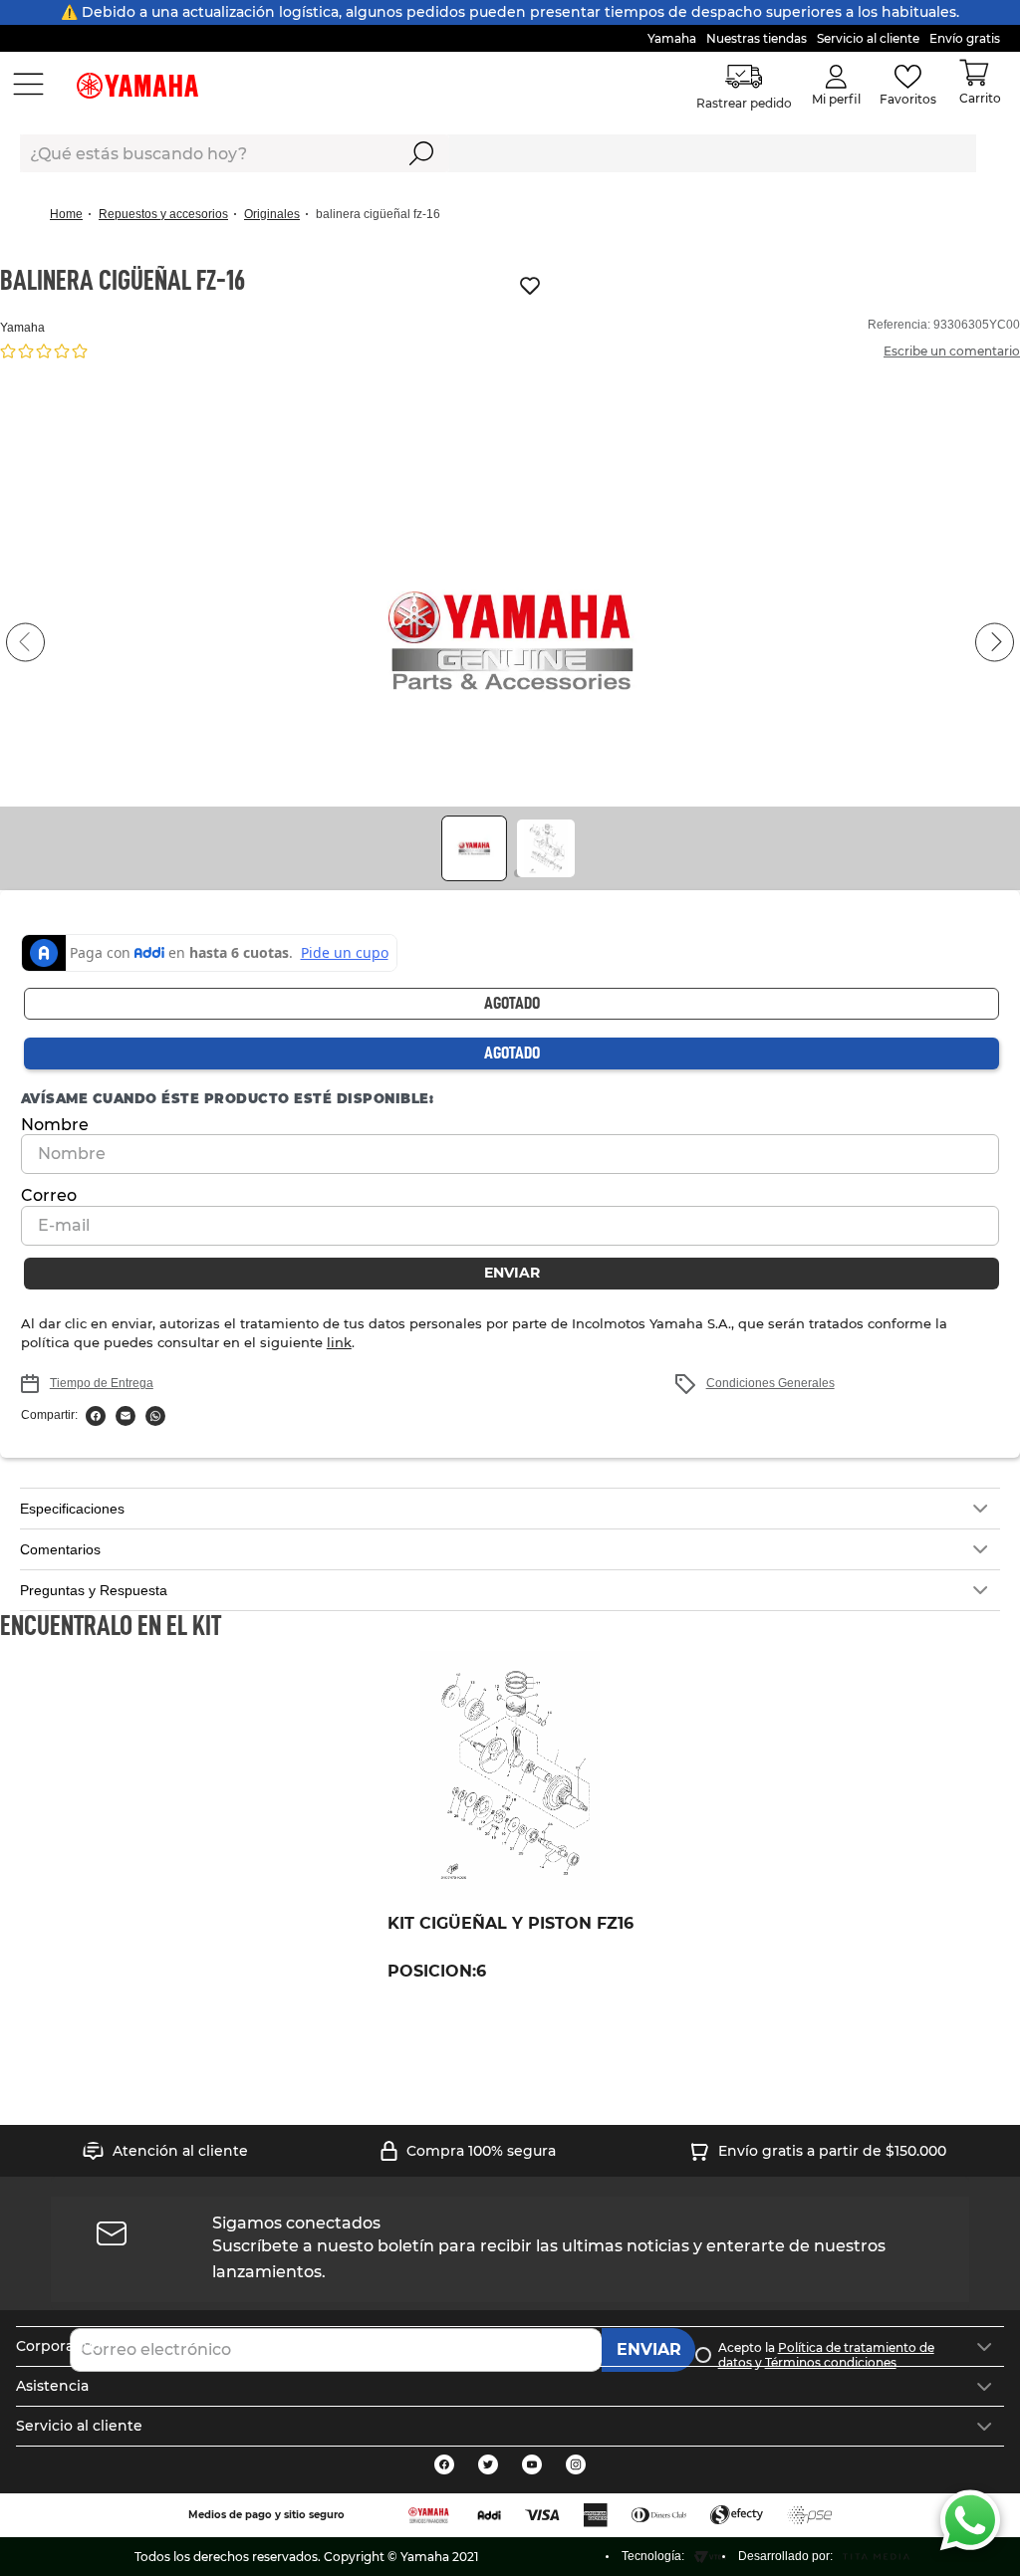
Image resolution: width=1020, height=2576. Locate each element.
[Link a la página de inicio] (72, 215)
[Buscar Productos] (422, 153)
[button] (510, 642)
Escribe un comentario (952, 351)
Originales (272, 214)
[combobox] (498, 153)
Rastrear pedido (745, 103)
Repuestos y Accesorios (163, 214)
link (249, 1342)
